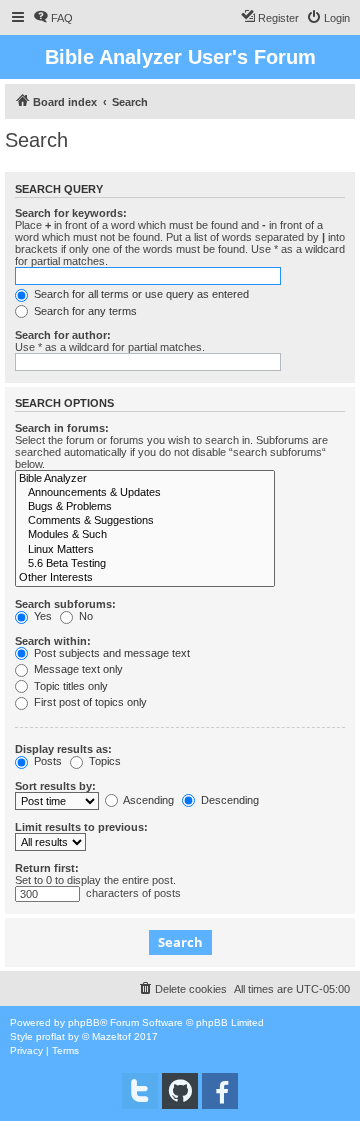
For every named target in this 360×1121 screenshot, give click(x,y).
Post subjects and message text (110, 653)
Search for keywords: (71, 213)
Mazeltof (111, 1036)
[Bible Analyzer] (145, 479)
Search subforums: (65, 604)
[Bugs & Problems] (145, 507)
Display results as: (63, 749)
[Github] (180, 1091)
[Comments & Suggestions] (145, 521)
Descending (228, 800)
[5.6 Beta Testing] (145, 564)
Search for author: (63, 335)
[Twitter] (140, 1091)
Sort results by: (55, 786)
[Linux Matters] (145, 550)
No (84, 616)
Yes (41, 616)
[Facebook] (220, 1091)
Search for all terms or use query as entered (140, 294)
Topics (103, 761)
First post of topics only (89, 702)
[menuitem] (53, 18)
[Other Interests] (145, 578)
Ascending (147, 800)
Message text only (77, 669)
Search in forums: (62, 428)
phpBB (84, 1022)
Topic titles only (69, 686)
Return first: (47, 868)
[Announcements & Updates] (145, 493)
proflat (50, 1036)
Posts (46, 761)
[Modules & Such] (145, 535)
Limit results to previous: (81, 827)
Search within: (53, 641)
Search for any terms (84, 311)
